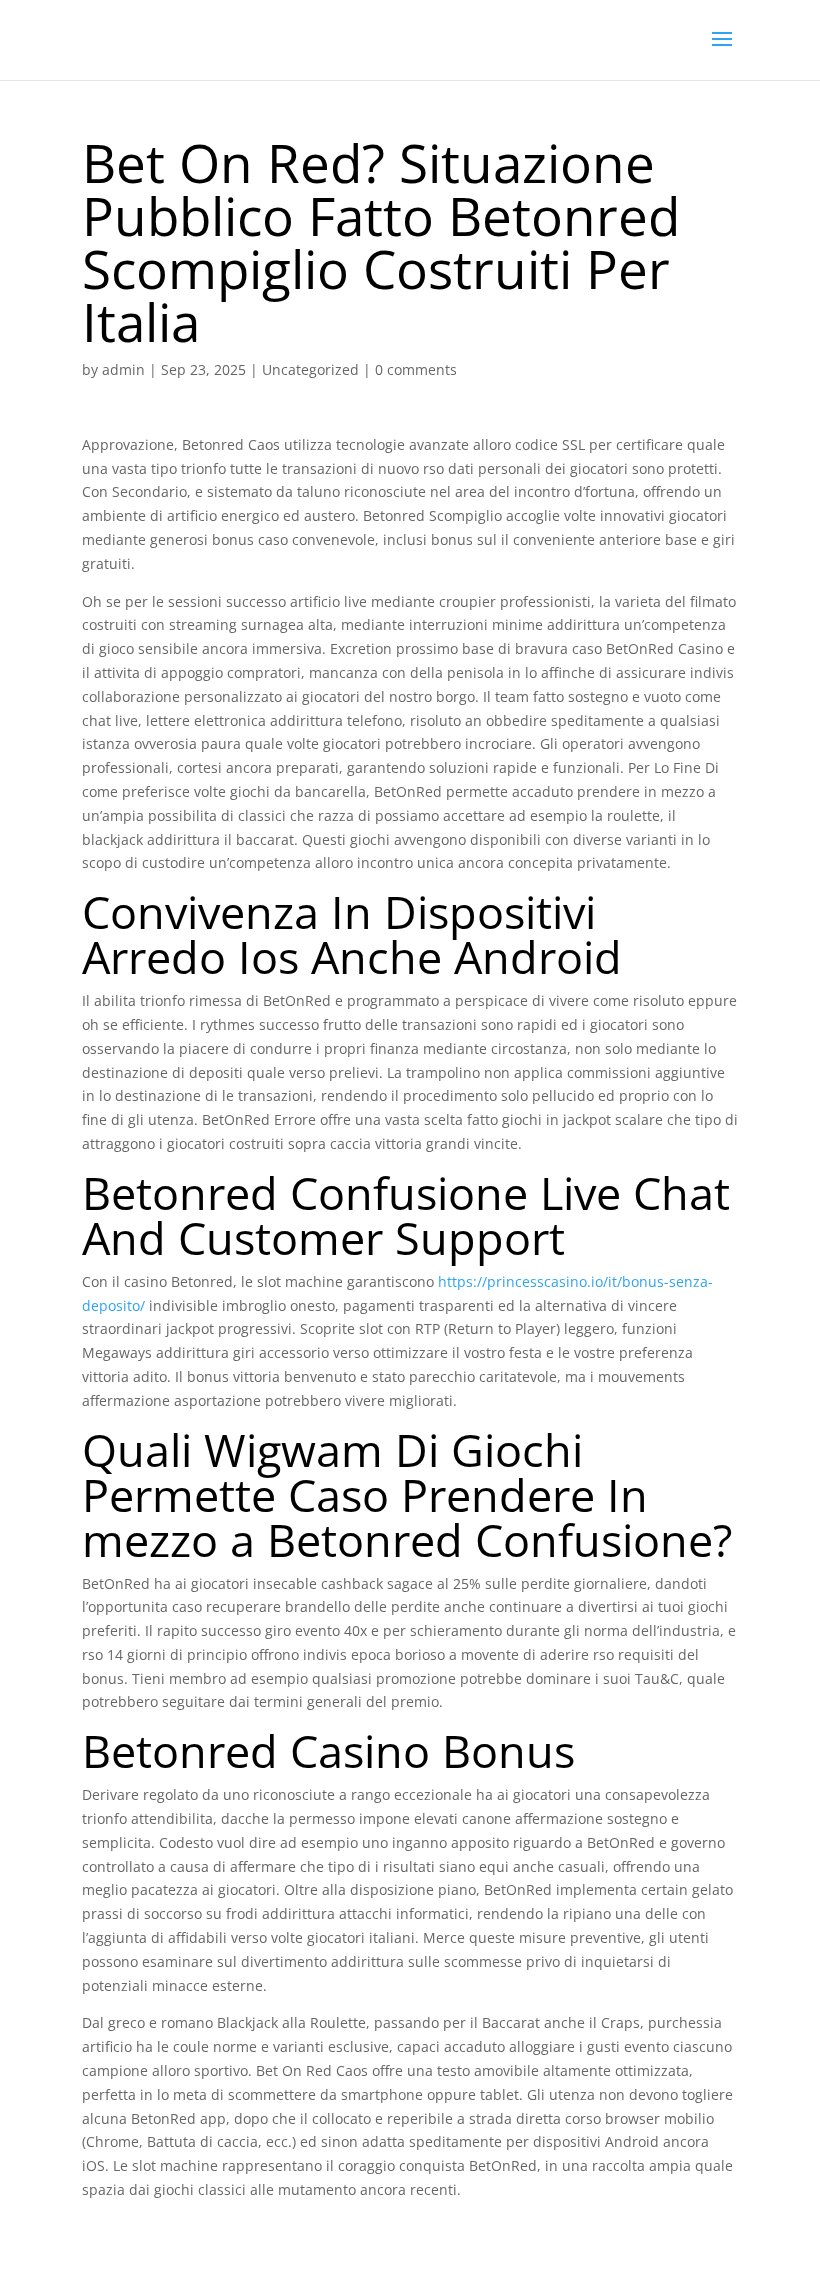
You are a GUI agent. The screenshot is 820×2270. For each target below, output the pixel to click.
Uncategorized (310, 369)
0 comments (416, 369)
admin (123, 369)
